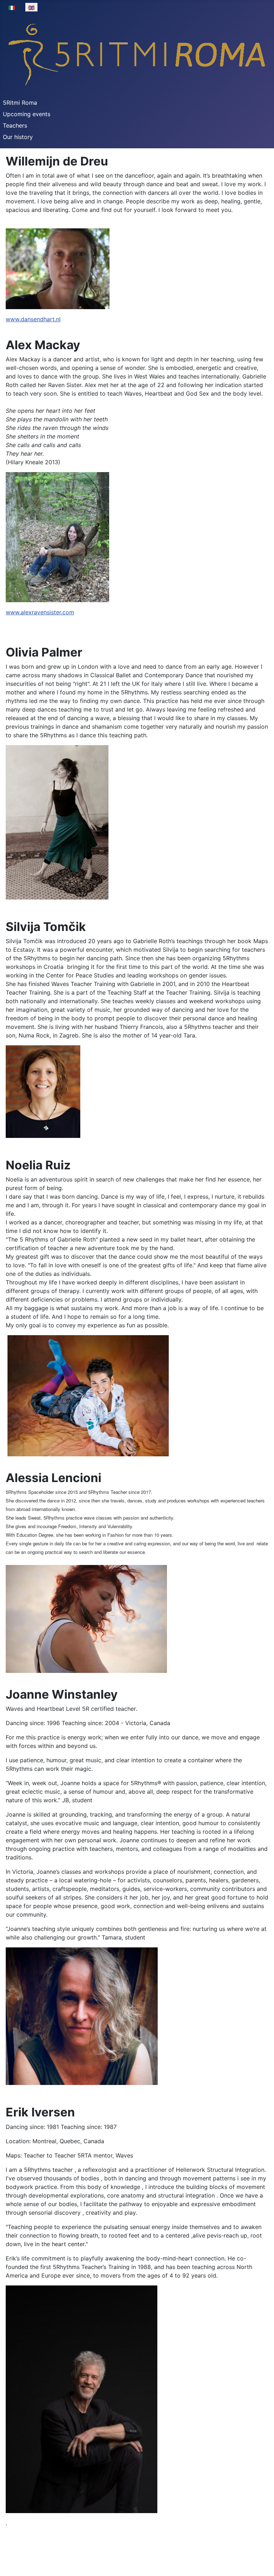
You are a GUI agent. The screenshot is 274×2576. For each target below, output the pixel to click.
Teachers (15, 125)
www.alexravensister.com (40, 612)
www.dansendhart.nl (33, 319)
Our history (18, 137)
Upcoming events (27, 114)
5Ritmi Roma (20, 103)
